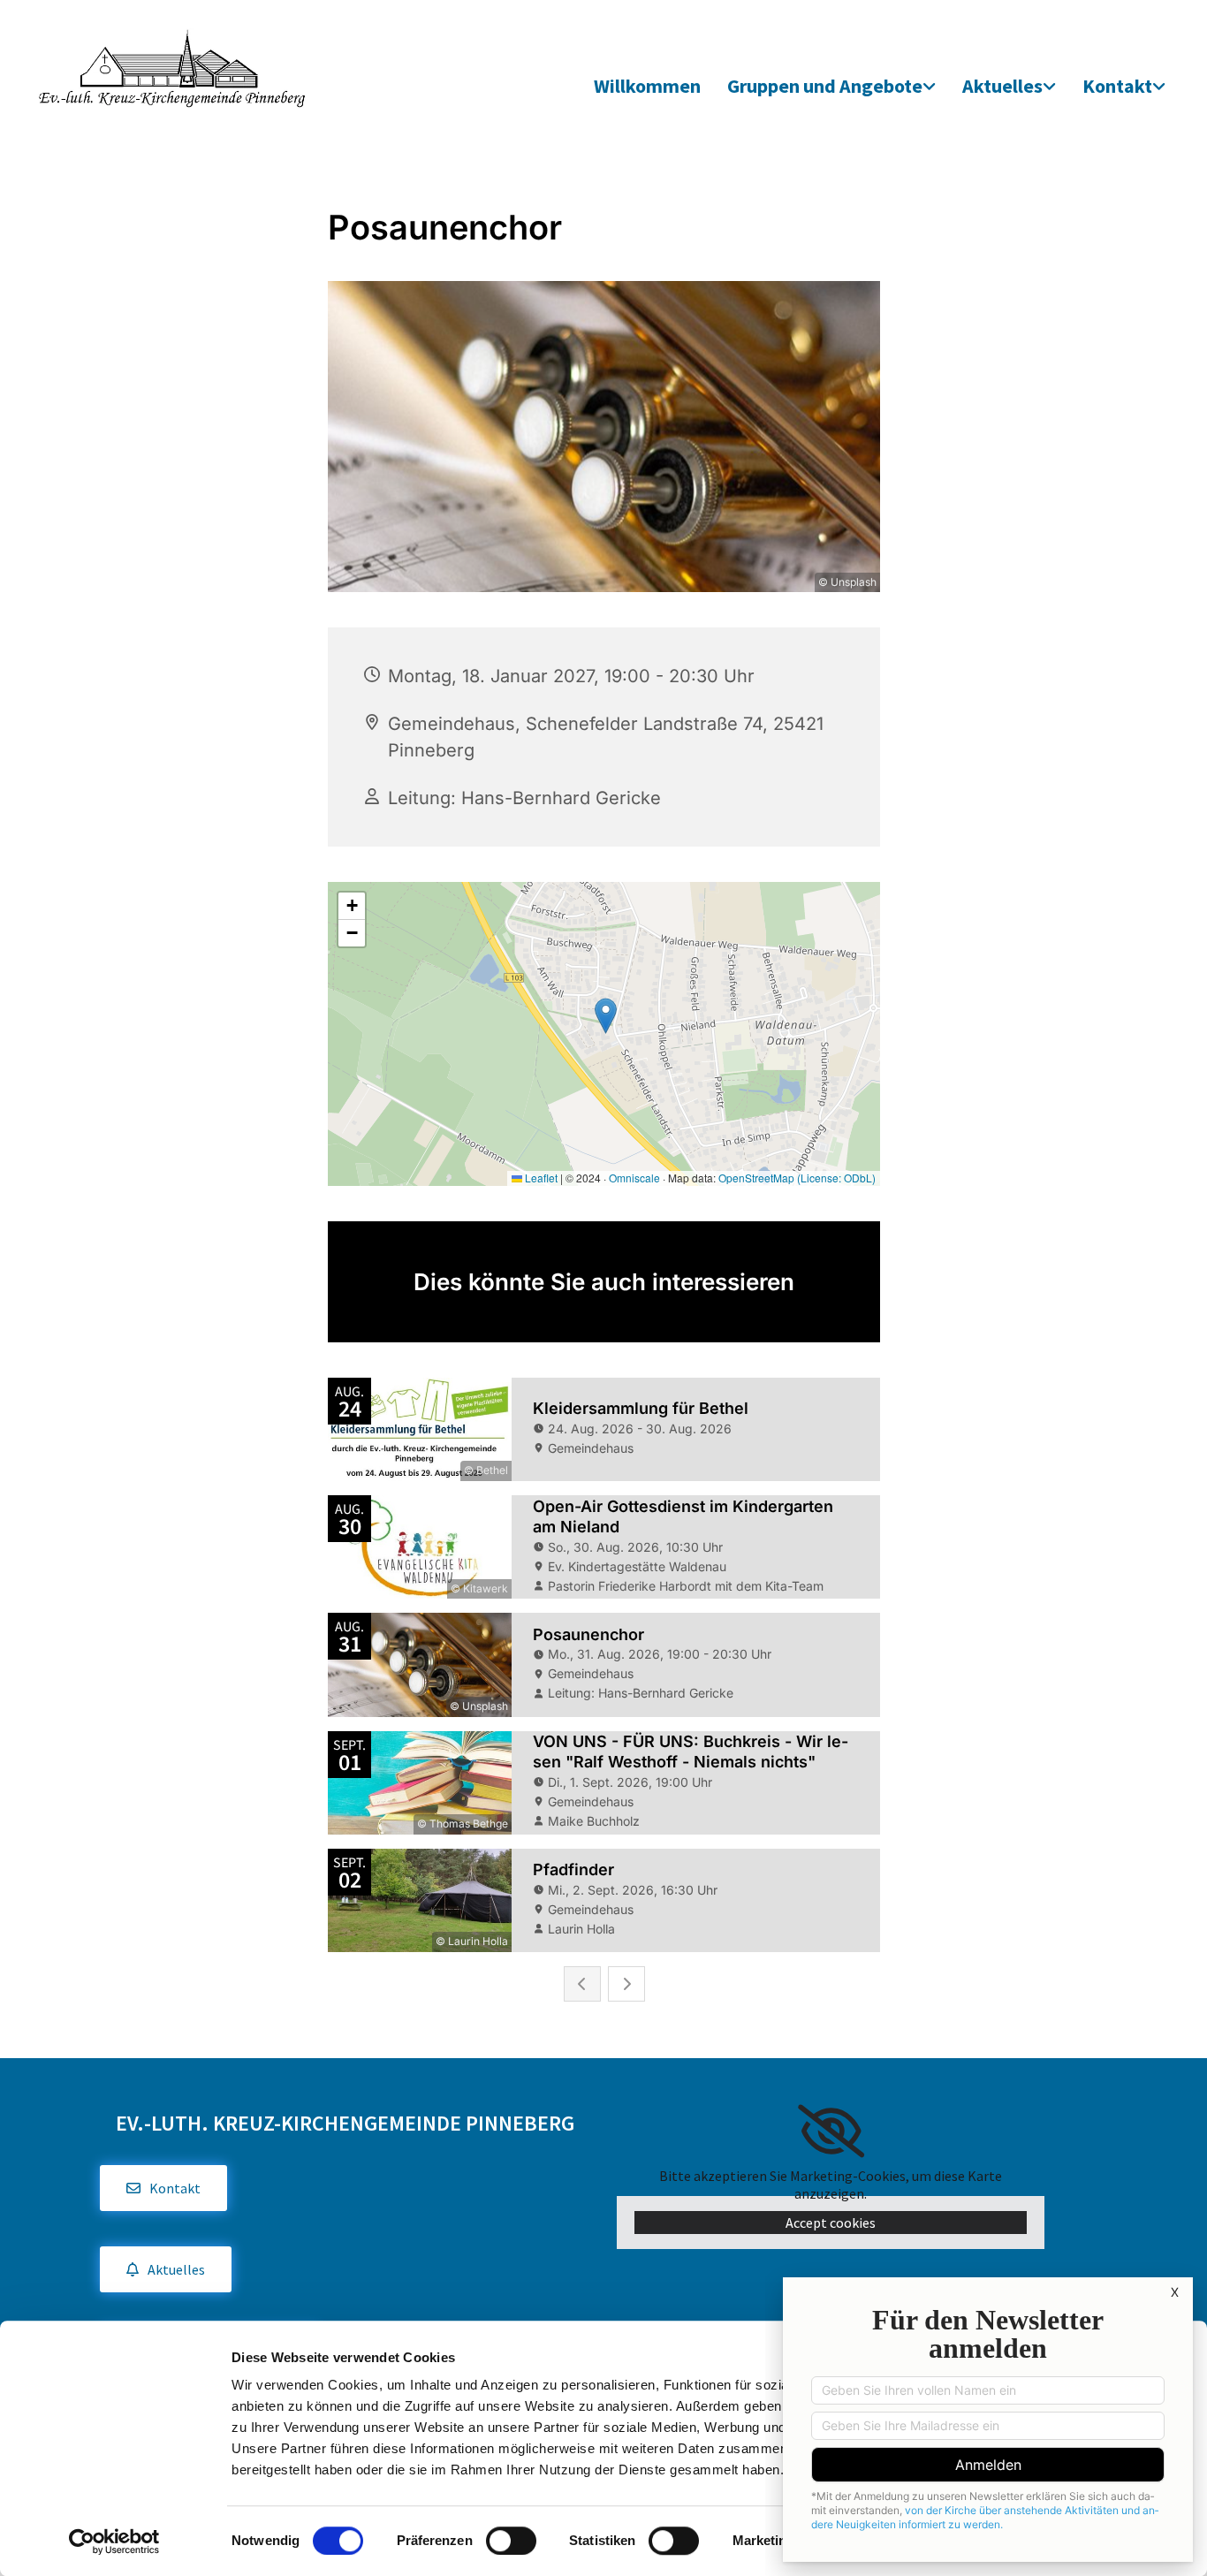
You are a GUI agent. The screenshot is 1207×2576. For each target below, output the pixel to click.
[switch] (511, 2541)
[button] (163, 2188)
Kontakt (1117, 86)
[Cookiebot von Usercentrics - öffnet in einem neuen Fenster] (114, 2542)
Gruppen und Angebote (825, 86)
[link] (831, 87)
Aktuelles (1002, 86)
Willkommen (647, 86)
